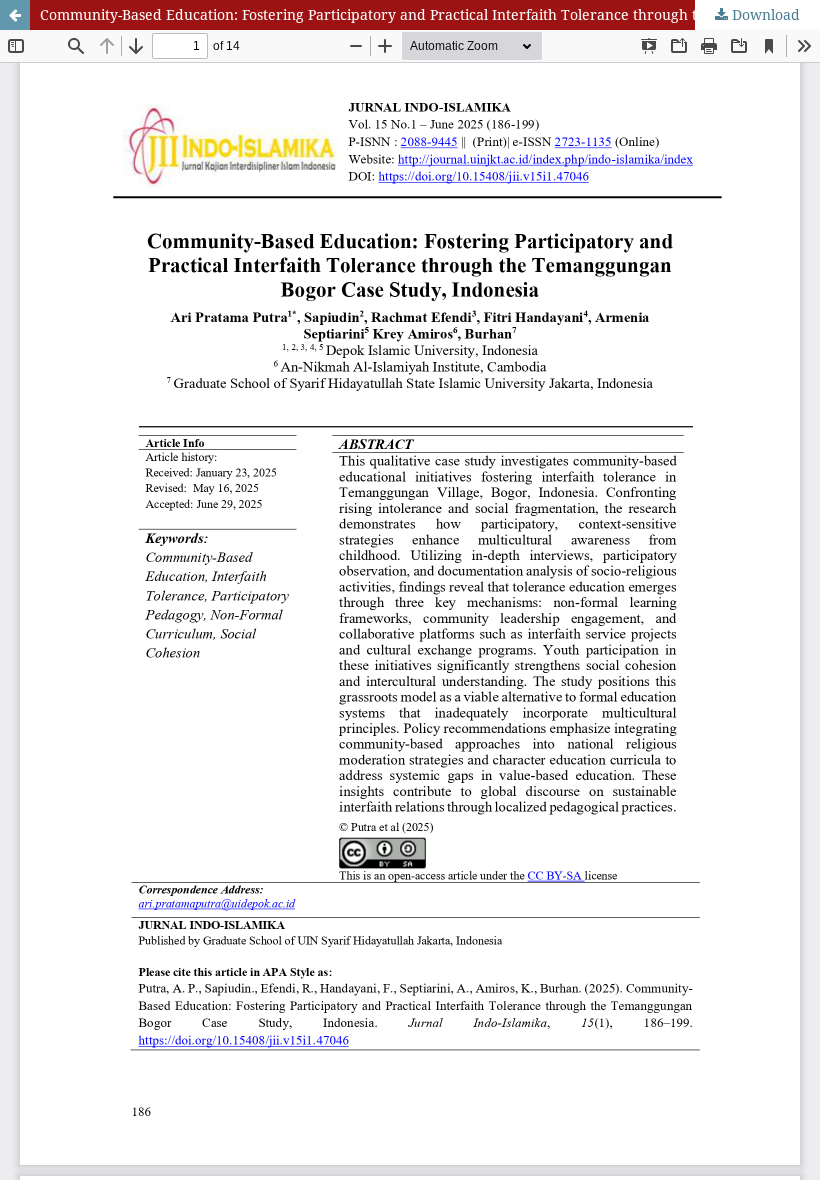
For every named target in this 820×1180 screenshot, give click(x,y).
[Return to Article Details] (15, 15)
